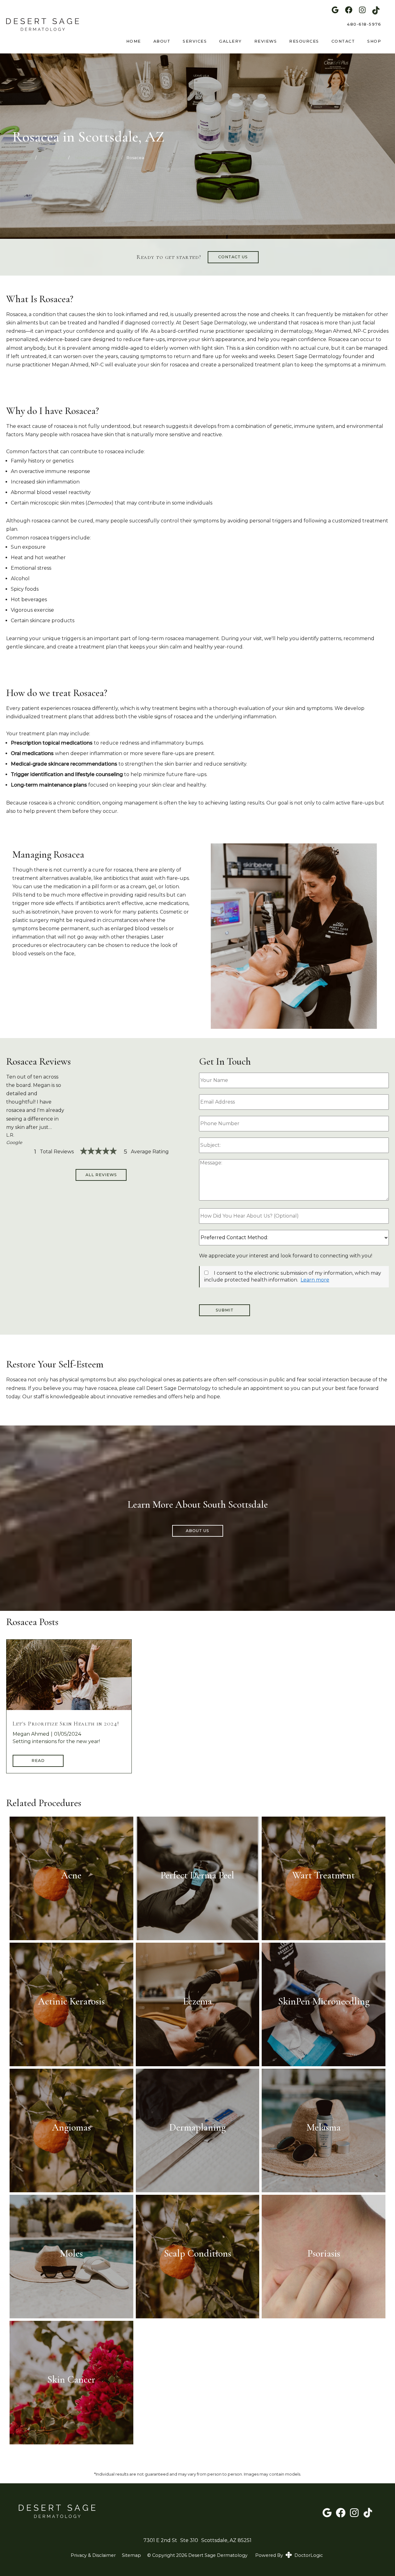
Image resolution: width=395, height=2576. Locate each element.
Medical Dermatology (97, 158)
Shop (374, 41)
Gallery (231, 41)
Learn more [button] (315, 1280)
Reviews (266, 41)
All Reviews (101, 1175)
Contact (343, 41)
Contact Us (233, 257)
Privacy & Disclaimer (93, 2555)
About (162, 41)
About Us (197, 1531)
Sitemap (131, 2555)
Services (195, 41)
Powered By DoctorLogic (289, 2555)
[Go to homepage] (39, 24)
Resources (304, 41)
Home (134, 41)
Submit (225, 1310)
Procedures (54, 158)
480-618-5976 (364, 24)
